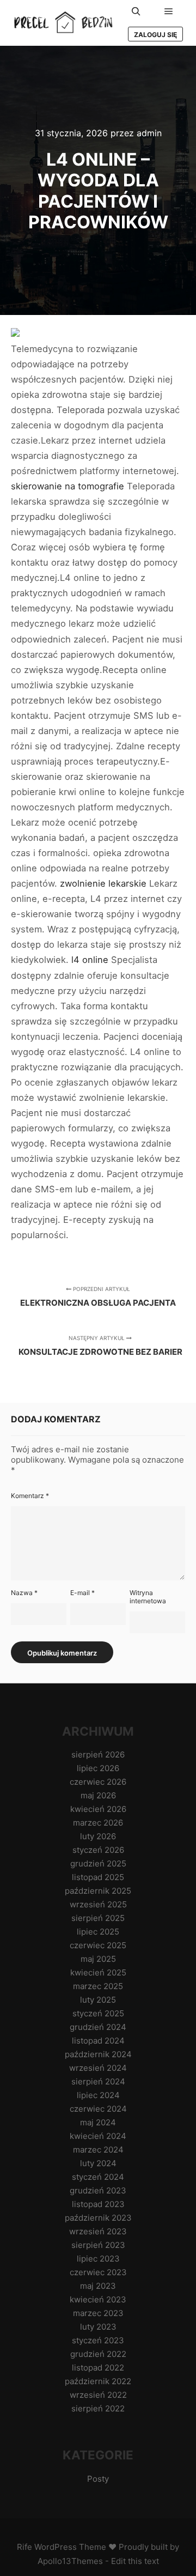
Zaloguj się (155, 35)
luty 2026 (98, 1836)
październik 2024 (98, 2054)
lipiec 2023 (98, 2259)
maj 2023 (98, 2286)
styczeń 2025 (98, 2013)
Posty (98, 2479)
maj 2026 (98, 1795)
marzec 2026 (98, 1823)
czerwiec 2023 (98, 2272)
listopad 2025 (98, 1877)
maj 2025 (98, 1959)
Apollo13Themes (70, 2561)
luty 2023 (98, 2327)
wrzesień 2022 (98, 2395)
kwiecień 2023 (98, 2299)
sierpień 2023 (98, 2245)
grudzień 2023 (98, 2190)
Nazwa (24, 1593)
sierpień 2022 (98, 2408)
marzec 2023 (98, 2313)
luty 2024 (98, 2163)
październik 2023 (98, 2218)
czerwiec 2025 (98, 1945)
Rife (24, 2547)
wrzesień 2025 (98, 1904)
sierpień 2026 (98, 1754)
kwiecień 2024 (98, 2136)
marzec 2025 (98, 1986)
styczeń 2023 (98, 2340)
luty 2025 (98, 2000)
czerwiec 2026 (98, 1782)
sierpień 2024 (98, 2081)
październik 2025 (98, 1891)
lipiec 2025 (98, 1932)
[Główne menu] (169, 11)
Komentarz (30, 1496)
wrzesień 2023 (98, 2231)
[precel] (65, 23)
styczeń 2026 (98, 1850)
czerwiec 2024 (98, 2109)
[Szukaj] (136, 11)
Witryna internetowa (148, 1597)
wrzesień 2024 (98, 2068)
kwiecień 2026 (98, 1809)
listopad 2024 (98, 2041)
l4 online (90, 960)
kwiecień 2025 (98, 1972)
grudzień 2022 (98, 2354)
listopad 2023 (98, 2204)
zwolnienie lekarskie (103, 883)
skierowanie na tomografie (68, 486)
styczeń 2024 (98, 2177)
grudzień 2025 (98, 1863)
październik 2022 (98, 2381)
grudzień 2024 (98, 2027)
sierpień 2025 (98, 1918)
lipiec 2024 (98, 2095)
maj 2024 (98, 2122)
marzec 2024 (98, 2150)
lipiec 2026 (98, 1768)
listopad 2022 (98, 2368)
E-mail (82, 1593)
